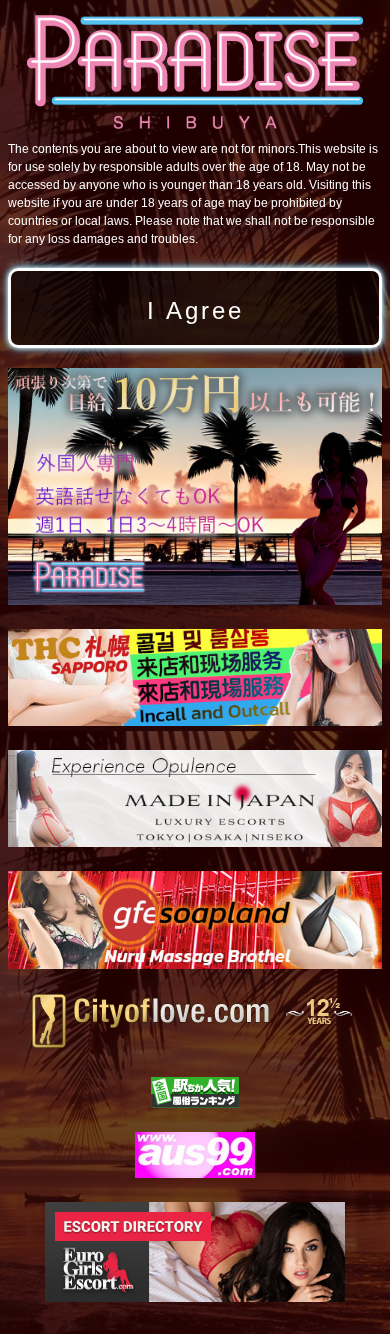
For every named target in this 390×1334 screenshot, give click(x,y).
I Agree (195, 310)
